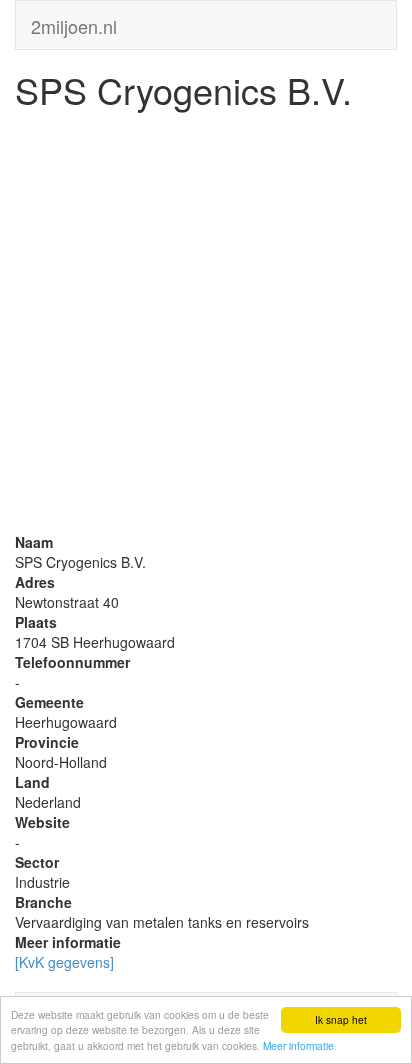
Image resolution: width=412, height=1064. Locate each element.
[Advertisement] (206, 326)
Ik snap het (341, 1019)
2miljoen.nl (74, 22)
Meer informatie (298, 1045)
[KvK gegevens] (64, 962)
